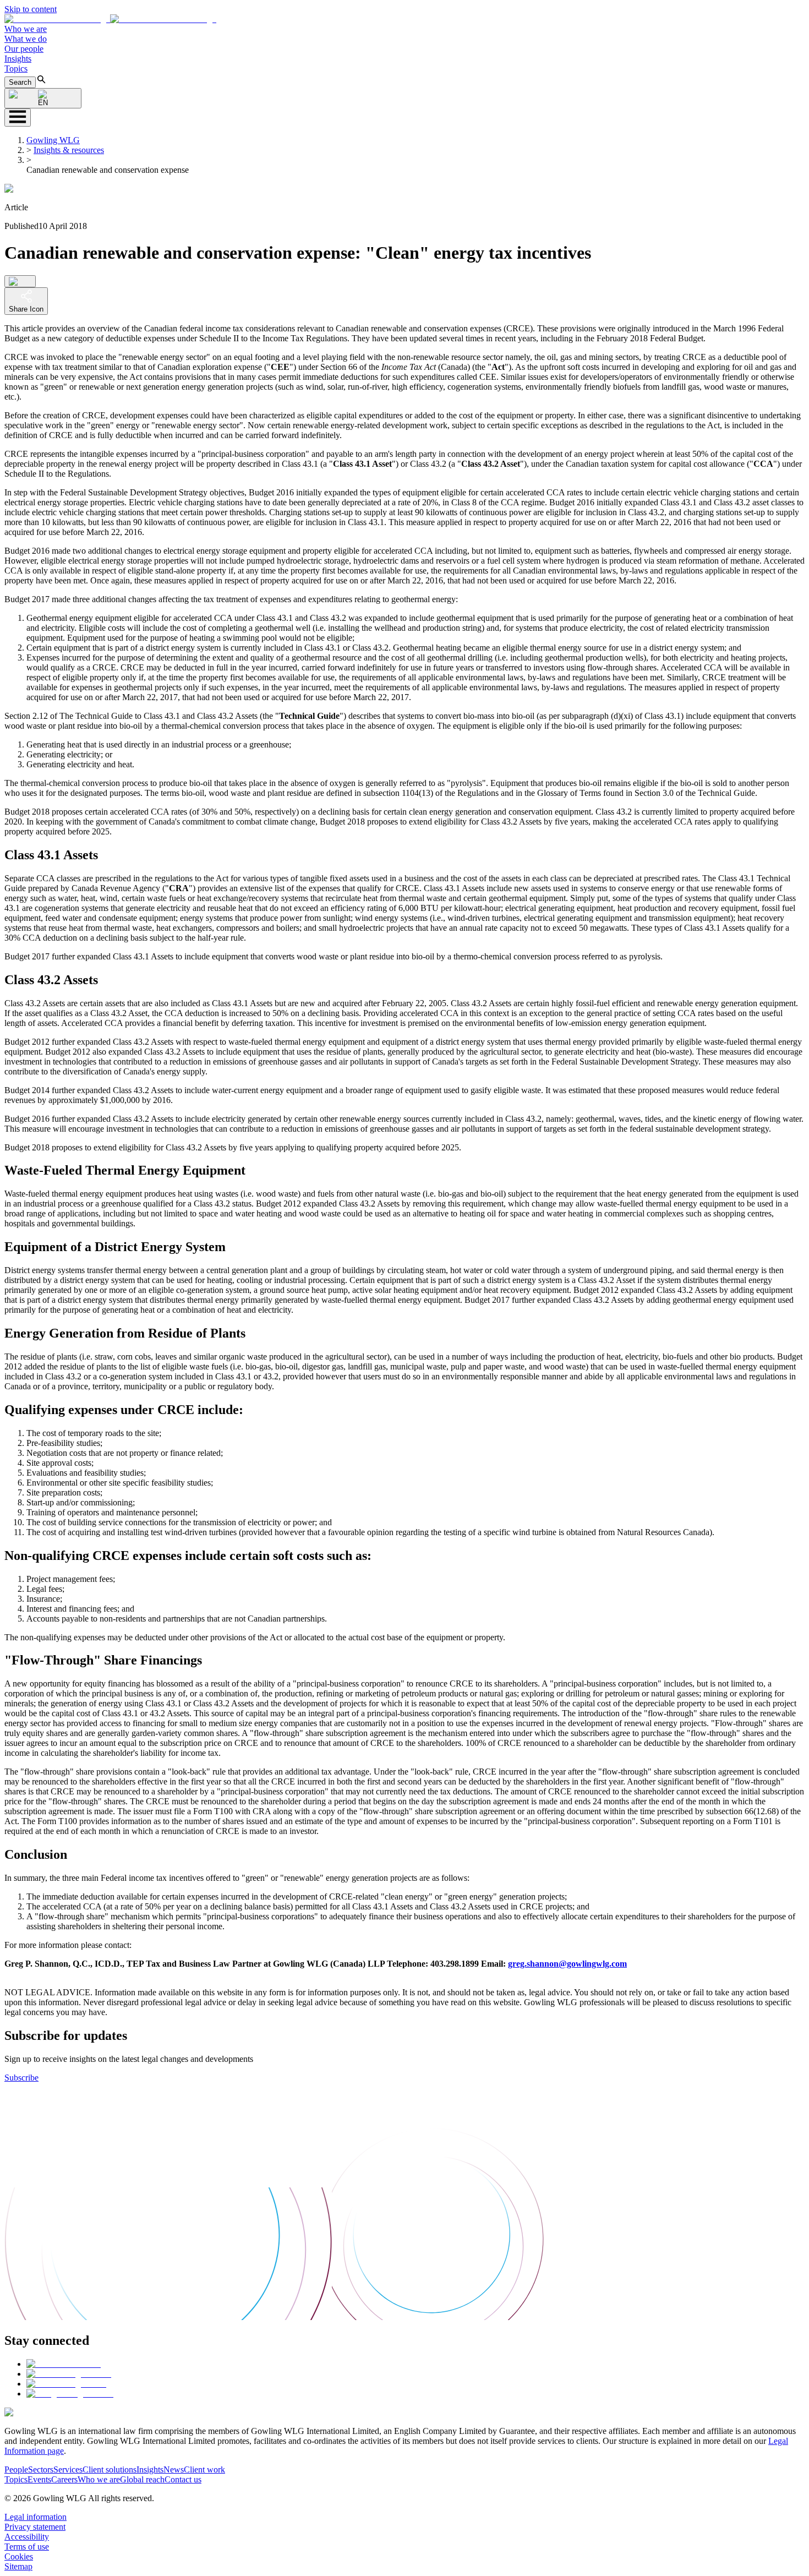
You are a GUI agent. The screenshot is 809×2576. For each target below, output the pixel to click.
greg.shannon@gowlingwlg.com (567, 1964)
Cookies (19, 2556)
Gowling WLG (53, 140)
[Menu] (18, 118)
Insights (18, 59)
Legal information (35, 2517)
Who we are (26, 29)
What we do (26, 39)
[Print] (20, 281)
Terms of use (27, 2547)
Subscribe (21, 2078)
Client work (204, 2469)
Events (39, 2479)
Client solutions (110, 2469)
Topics (16, 69)
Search (20, 82)
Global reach (142, 2479)
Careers (64, 2479)
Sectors (41, 2469)
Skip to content (31, 9)
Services (68, 2469)
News (174, 2469)
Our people (24, 49)
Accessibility (27, 2537)
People (16, 2469)
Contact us (183, 2479)
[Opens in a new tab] (64, 2364)
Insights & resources (69, 150)
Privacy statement (35, 2527)
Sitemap (18, 2566)
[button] (110, 19)
